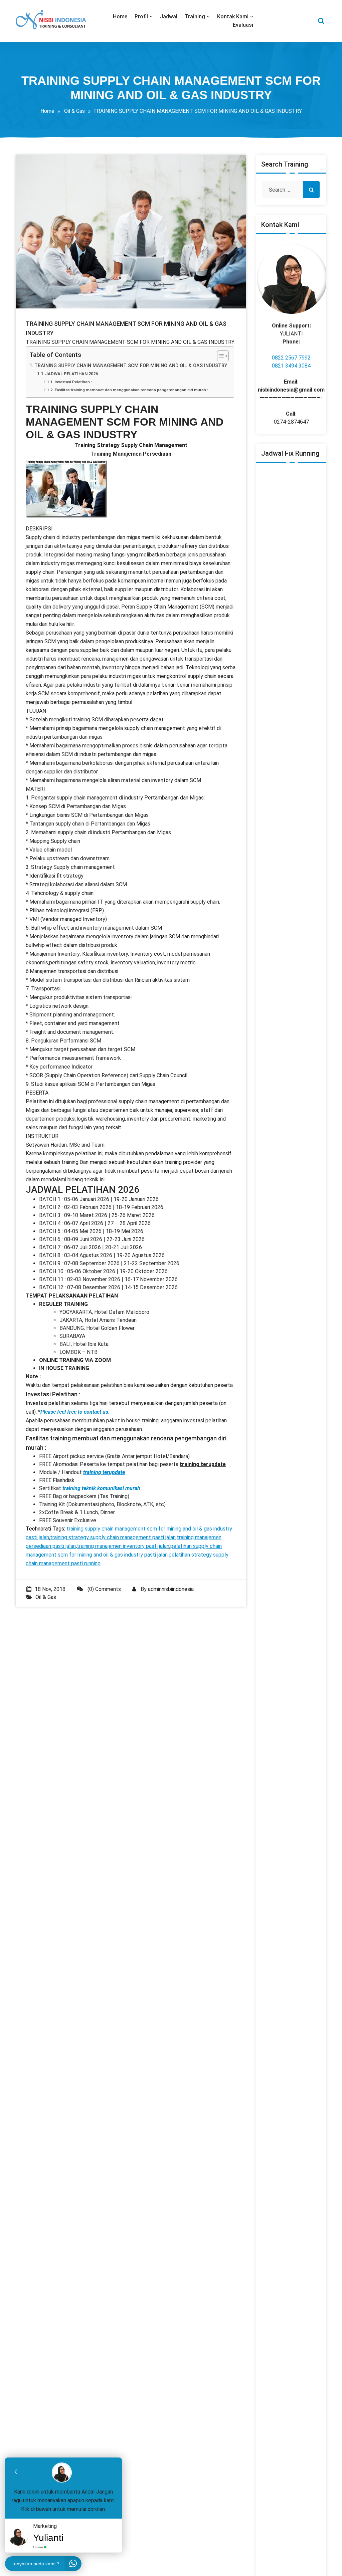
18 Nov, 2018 (50, 1589)
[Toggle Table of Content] (220, 356)
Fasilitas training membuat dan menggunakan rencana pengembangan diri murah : (131, 390)
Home (47, 111)
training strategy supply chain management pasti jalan (113, 1537)
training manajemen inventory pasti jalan (123, 1546)
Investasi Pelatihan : (73, 382)
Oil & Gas (74, 111)
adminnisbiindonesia (171, 1589)
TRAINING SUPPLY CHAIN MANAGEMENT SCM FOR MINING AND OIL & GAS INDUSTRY (131, 366)
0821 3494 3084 (291, 366)
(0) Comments (104, 1589)
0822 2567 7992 (291, 358)
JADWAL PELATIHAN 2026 (71, 374)
